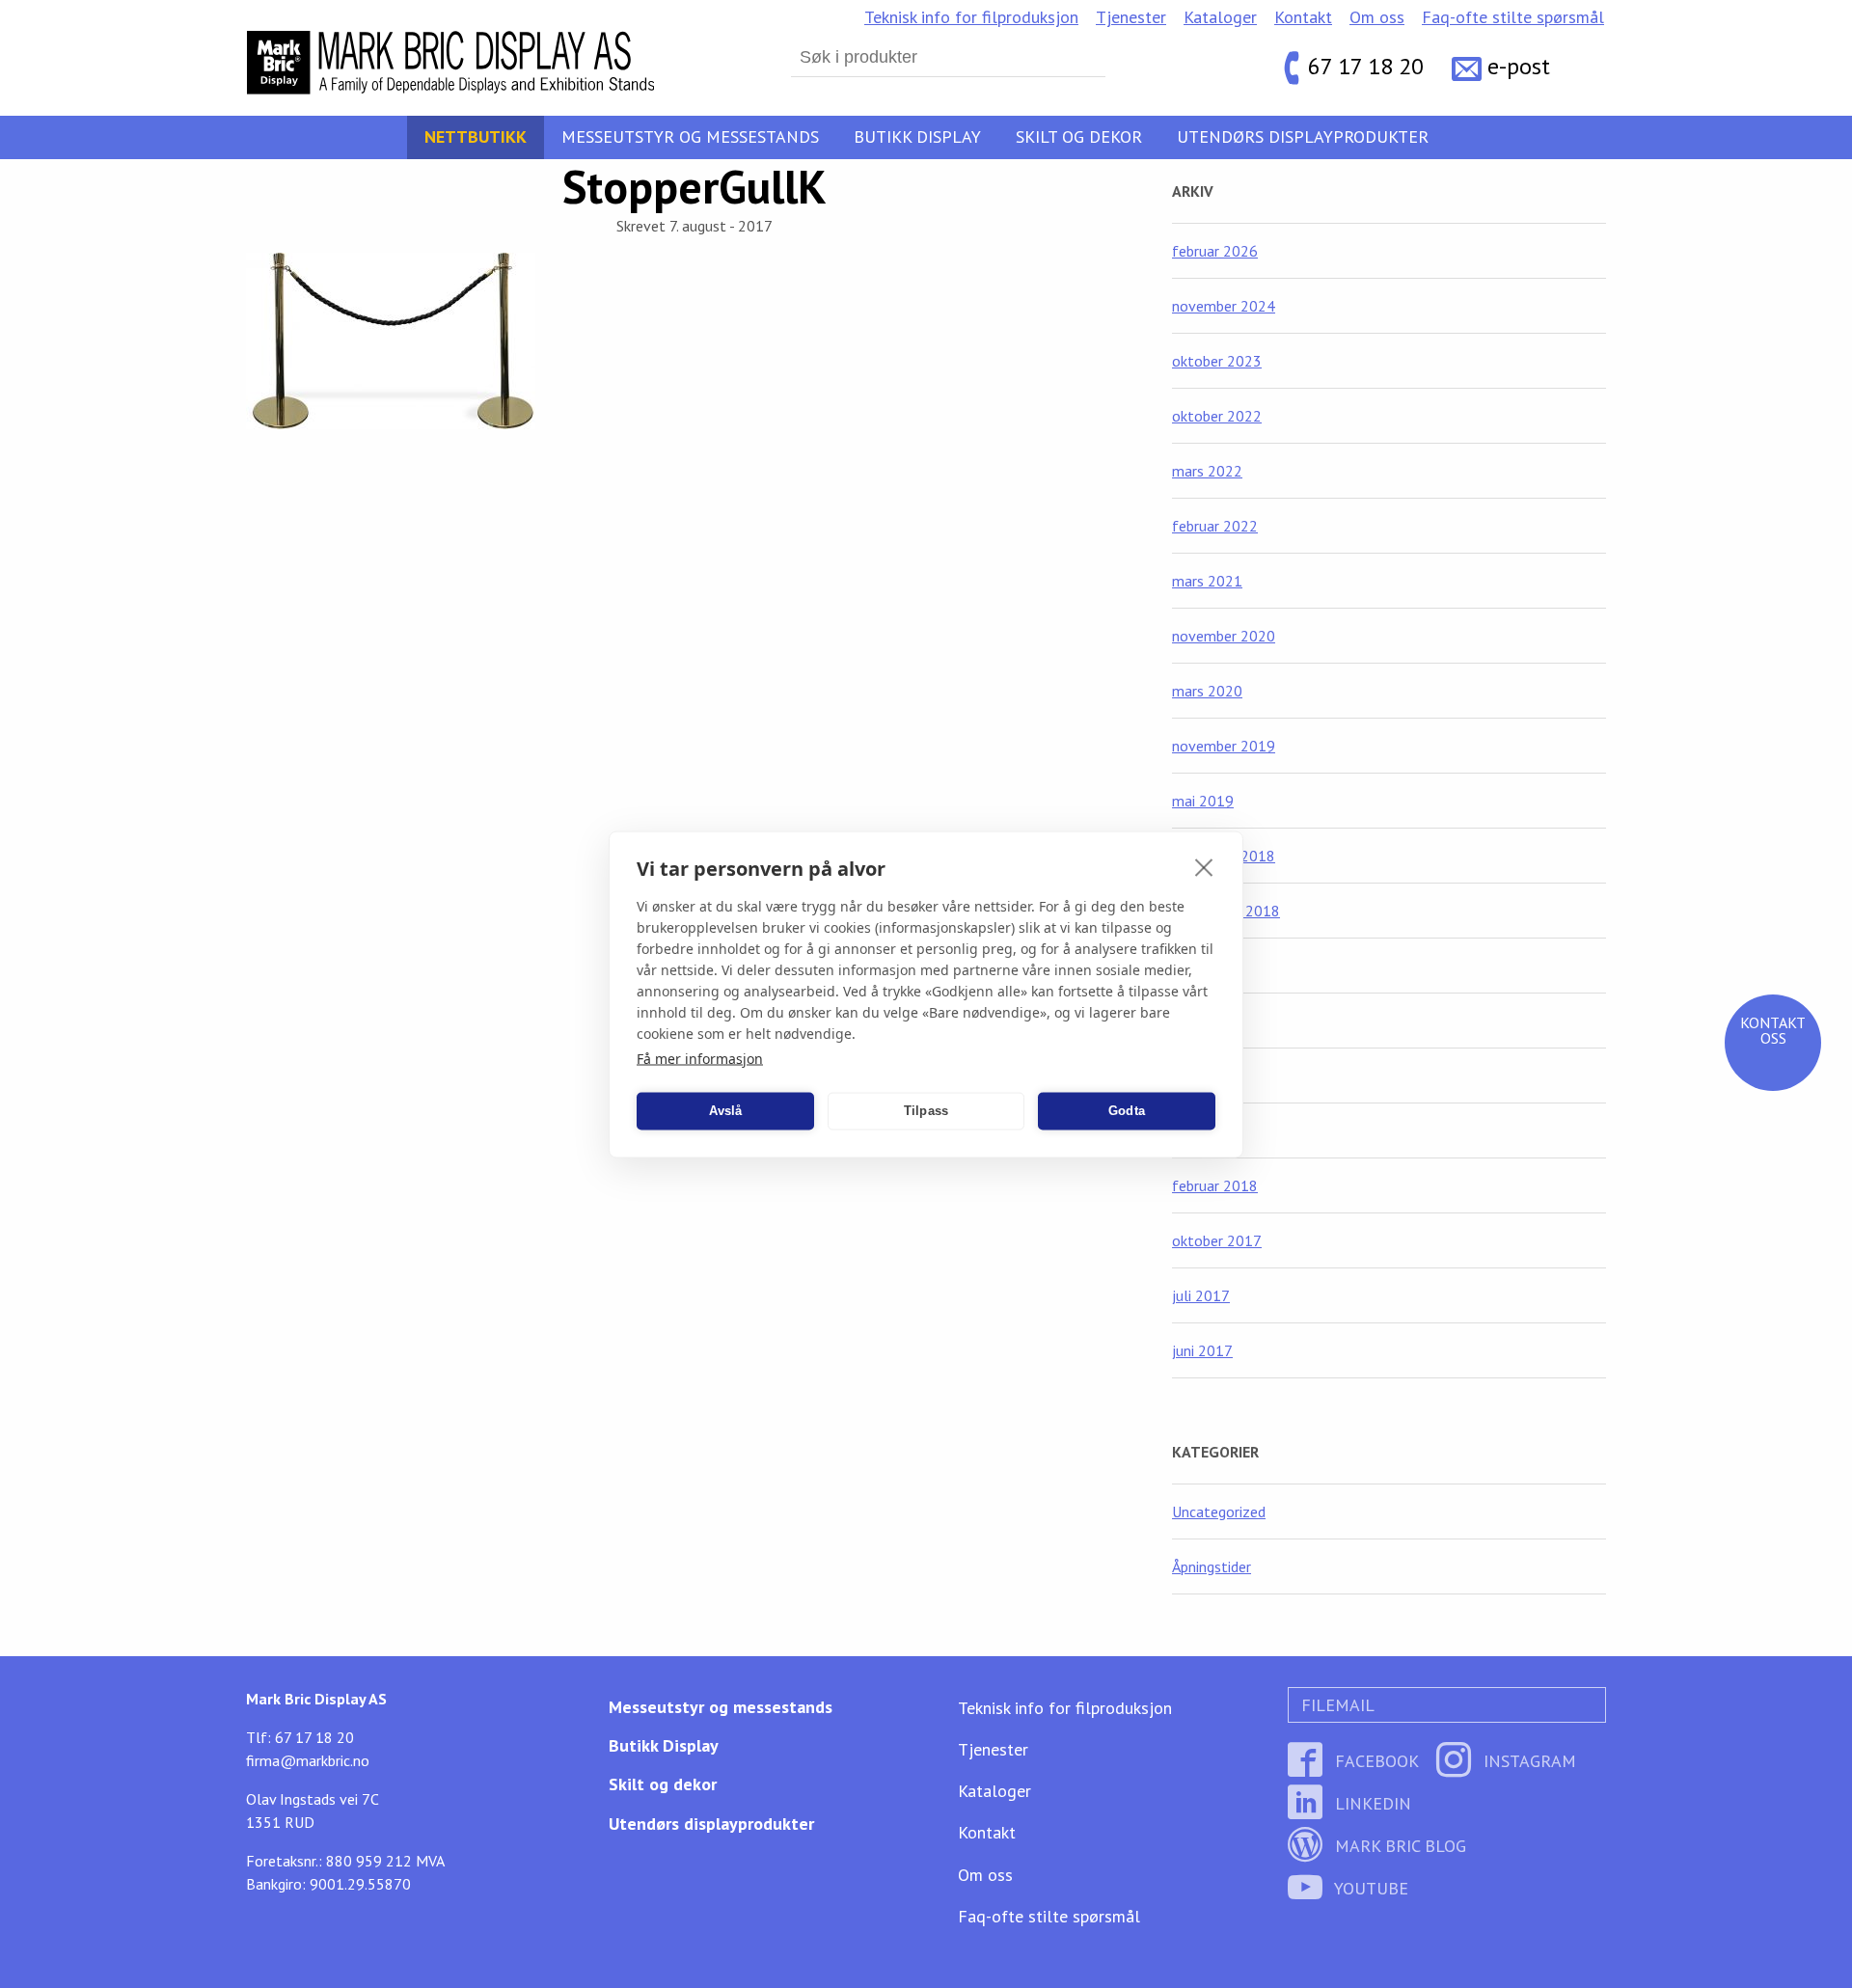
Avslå (726, 1111)
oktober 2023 (1217, 361)
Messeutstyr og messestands (690, 136)
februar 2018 (1215, 1185)
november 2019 (1224, 746)
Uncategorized (1219, 1511)
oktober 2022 (1217, 416)
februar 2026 (1215, 251)
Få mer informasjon (700, 1058)
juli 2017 (1201, 1295)
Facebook (1375, 1761)
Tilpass (926, 1111)
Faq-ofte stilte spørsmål (1513, 17)
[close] (1204, 866)
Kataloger (1220, 17)
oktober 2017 (1217, 1240)
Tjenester (1131, 17)
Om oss (1377, 17)
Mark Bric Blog (1398, 1846)
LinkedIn (1371, 1803)
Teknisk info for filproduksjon (971, 17)
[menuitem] (971, 17)
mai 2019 (1203, 801)
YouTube (1369, 1888)
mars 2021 (1207, 581)
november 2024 (1224, 306)
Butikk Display (917, 136)
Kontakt (1303, 17)
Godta (1127, 1111)
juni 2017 (1202, 1350)
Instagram (1527, 1761)
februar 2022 (1215, 526)
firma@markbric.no (308, 1760)
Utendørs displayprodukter (1303, 136)
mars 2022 (1207, 471)
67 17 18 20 (1366, 67)
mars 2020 (1207, 691)
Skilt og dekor (1079, 136)
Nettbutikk (476, 136)
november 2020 (1224, 636)
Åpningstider (1212, 1566)
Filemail (1335, 1705)
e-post (1519, 67)
